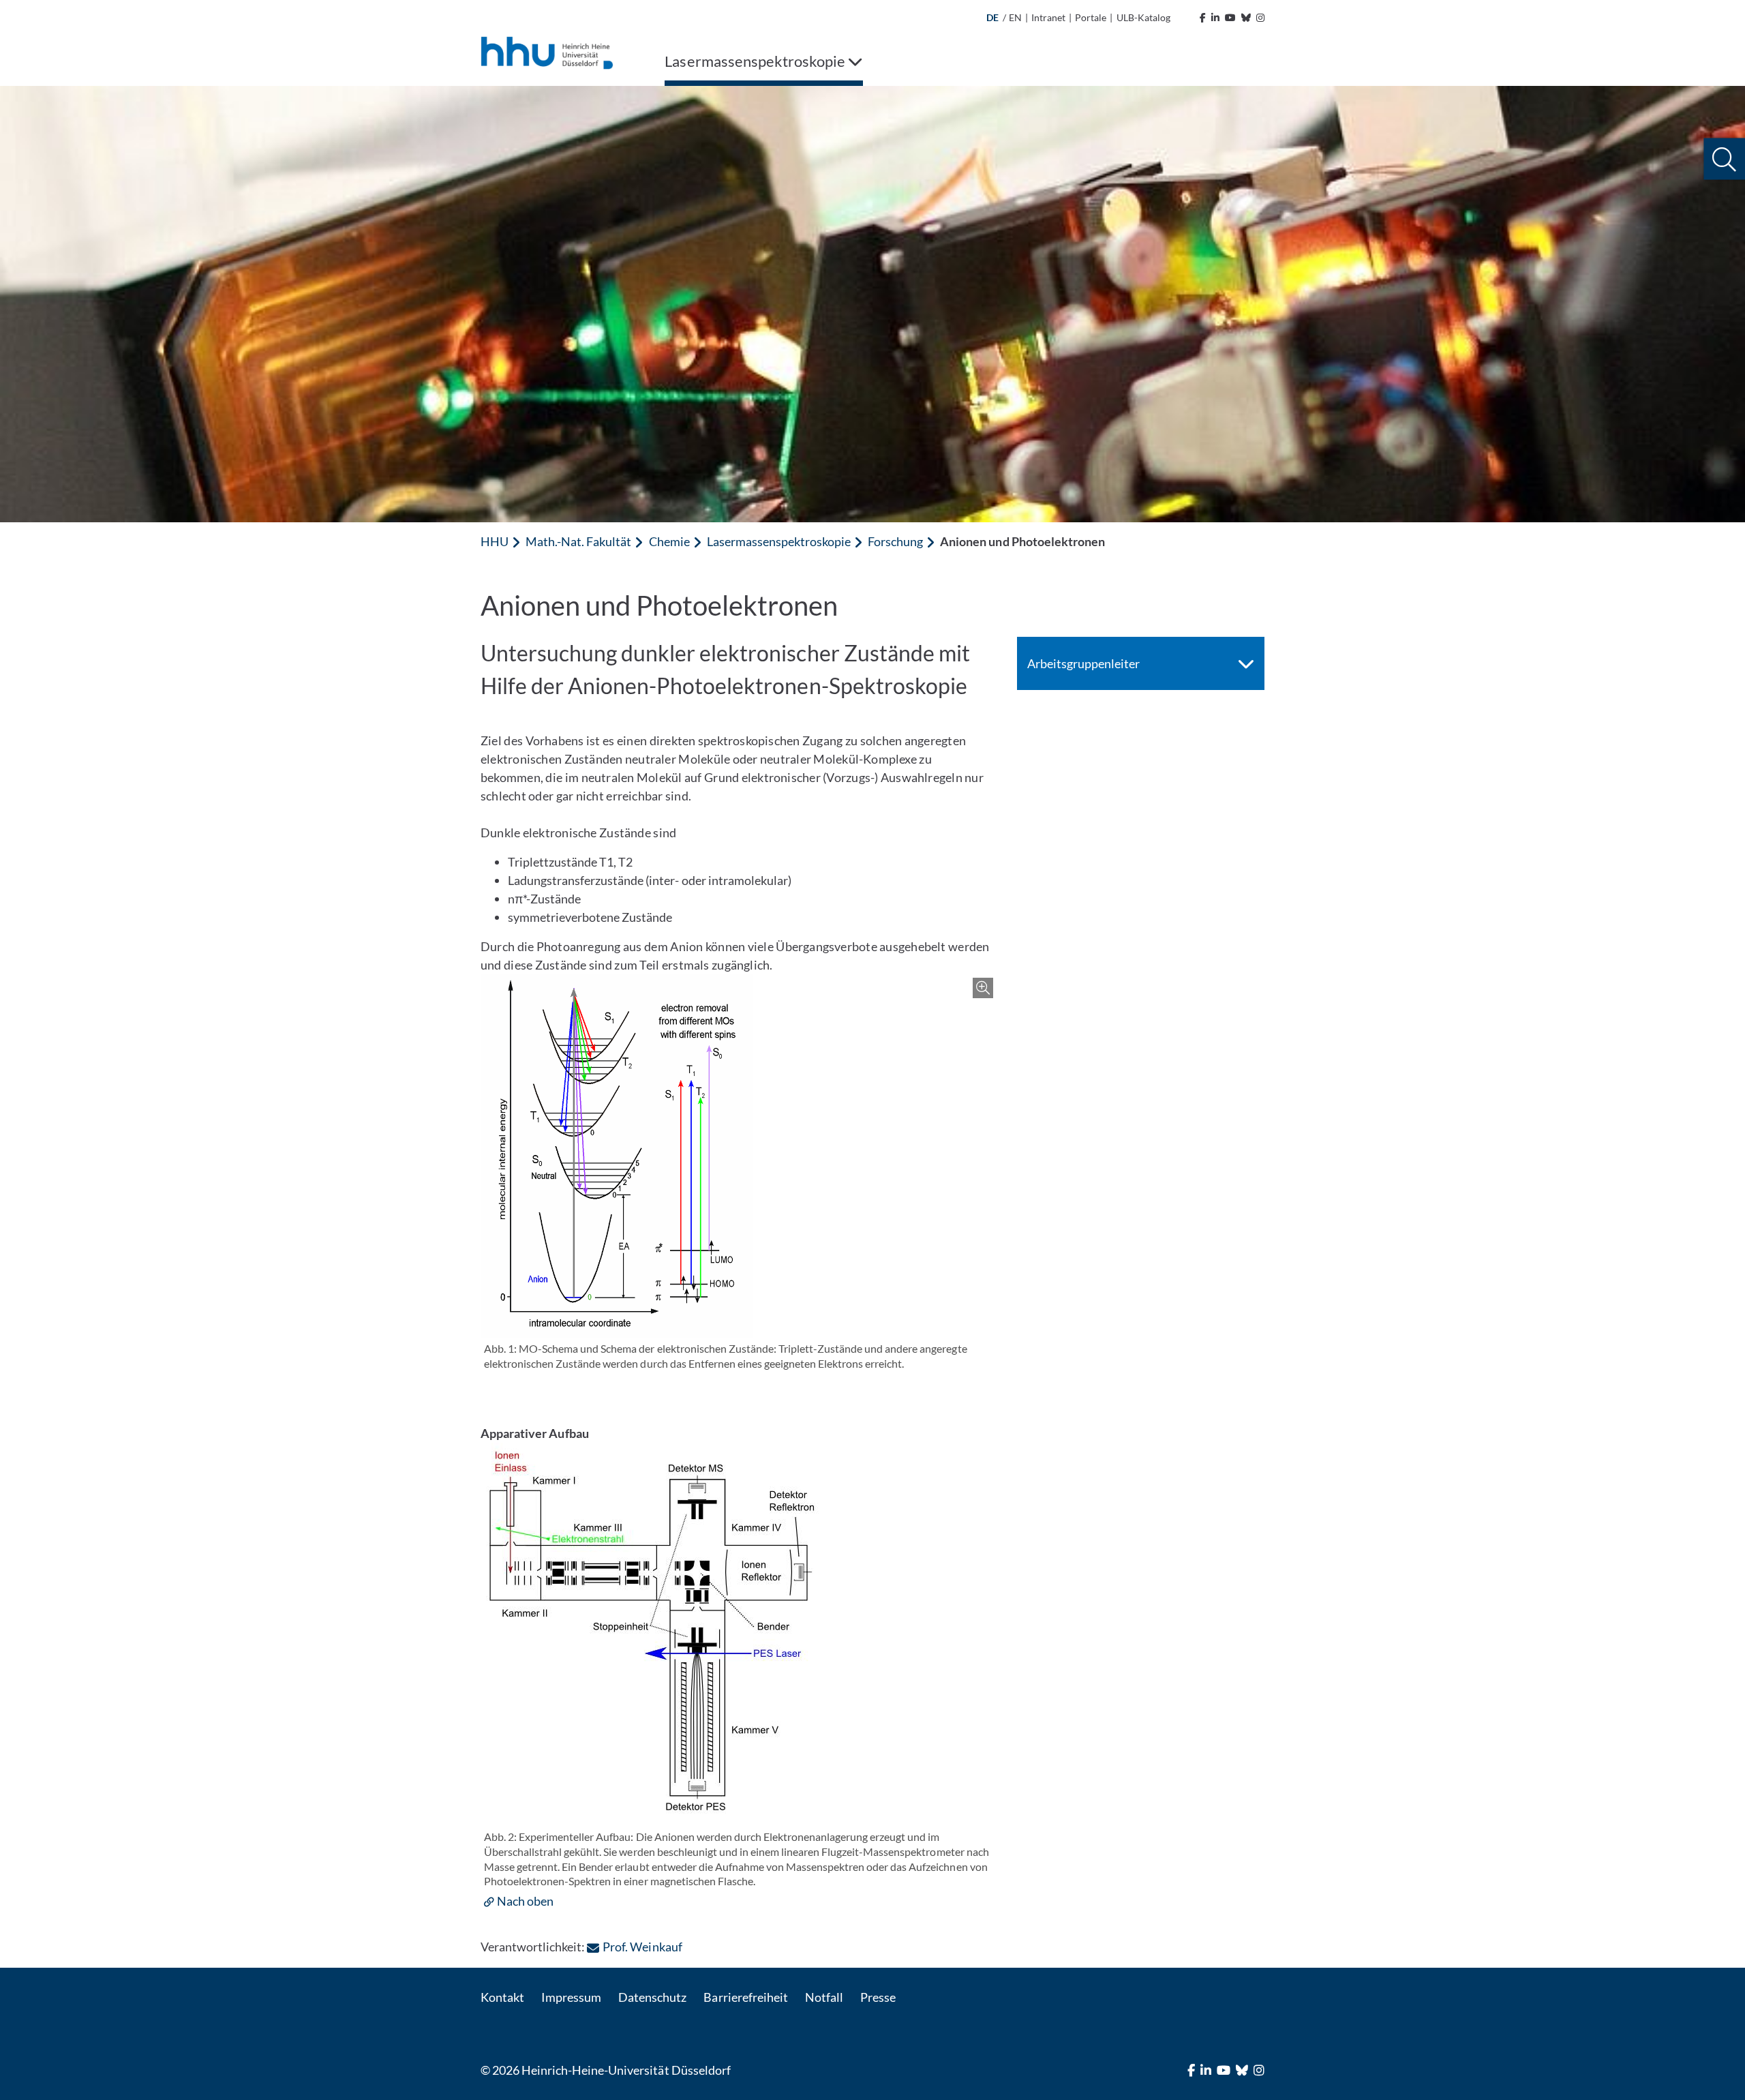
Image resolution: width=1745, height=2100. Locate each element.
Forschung (895, 541)
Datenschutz (652, 1997)
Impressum (571, 1997)
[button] (1724, 159)
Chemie (669, 541)
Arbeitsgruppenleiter (1083, 663)
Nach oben (525, 1901)
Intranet (1048, 17)
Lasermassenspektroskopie (779, 541)
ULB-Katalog (1143, 17)
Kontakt (502, 1997)
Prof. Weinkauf (642, 1947)
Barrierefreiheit (745, 1997)
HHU (495, 541)
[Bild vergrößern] (739, 1156)
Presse (878, 1997)
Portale (1091, 17)
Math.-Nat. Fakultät (578, 541)
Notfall (824, 1997)
